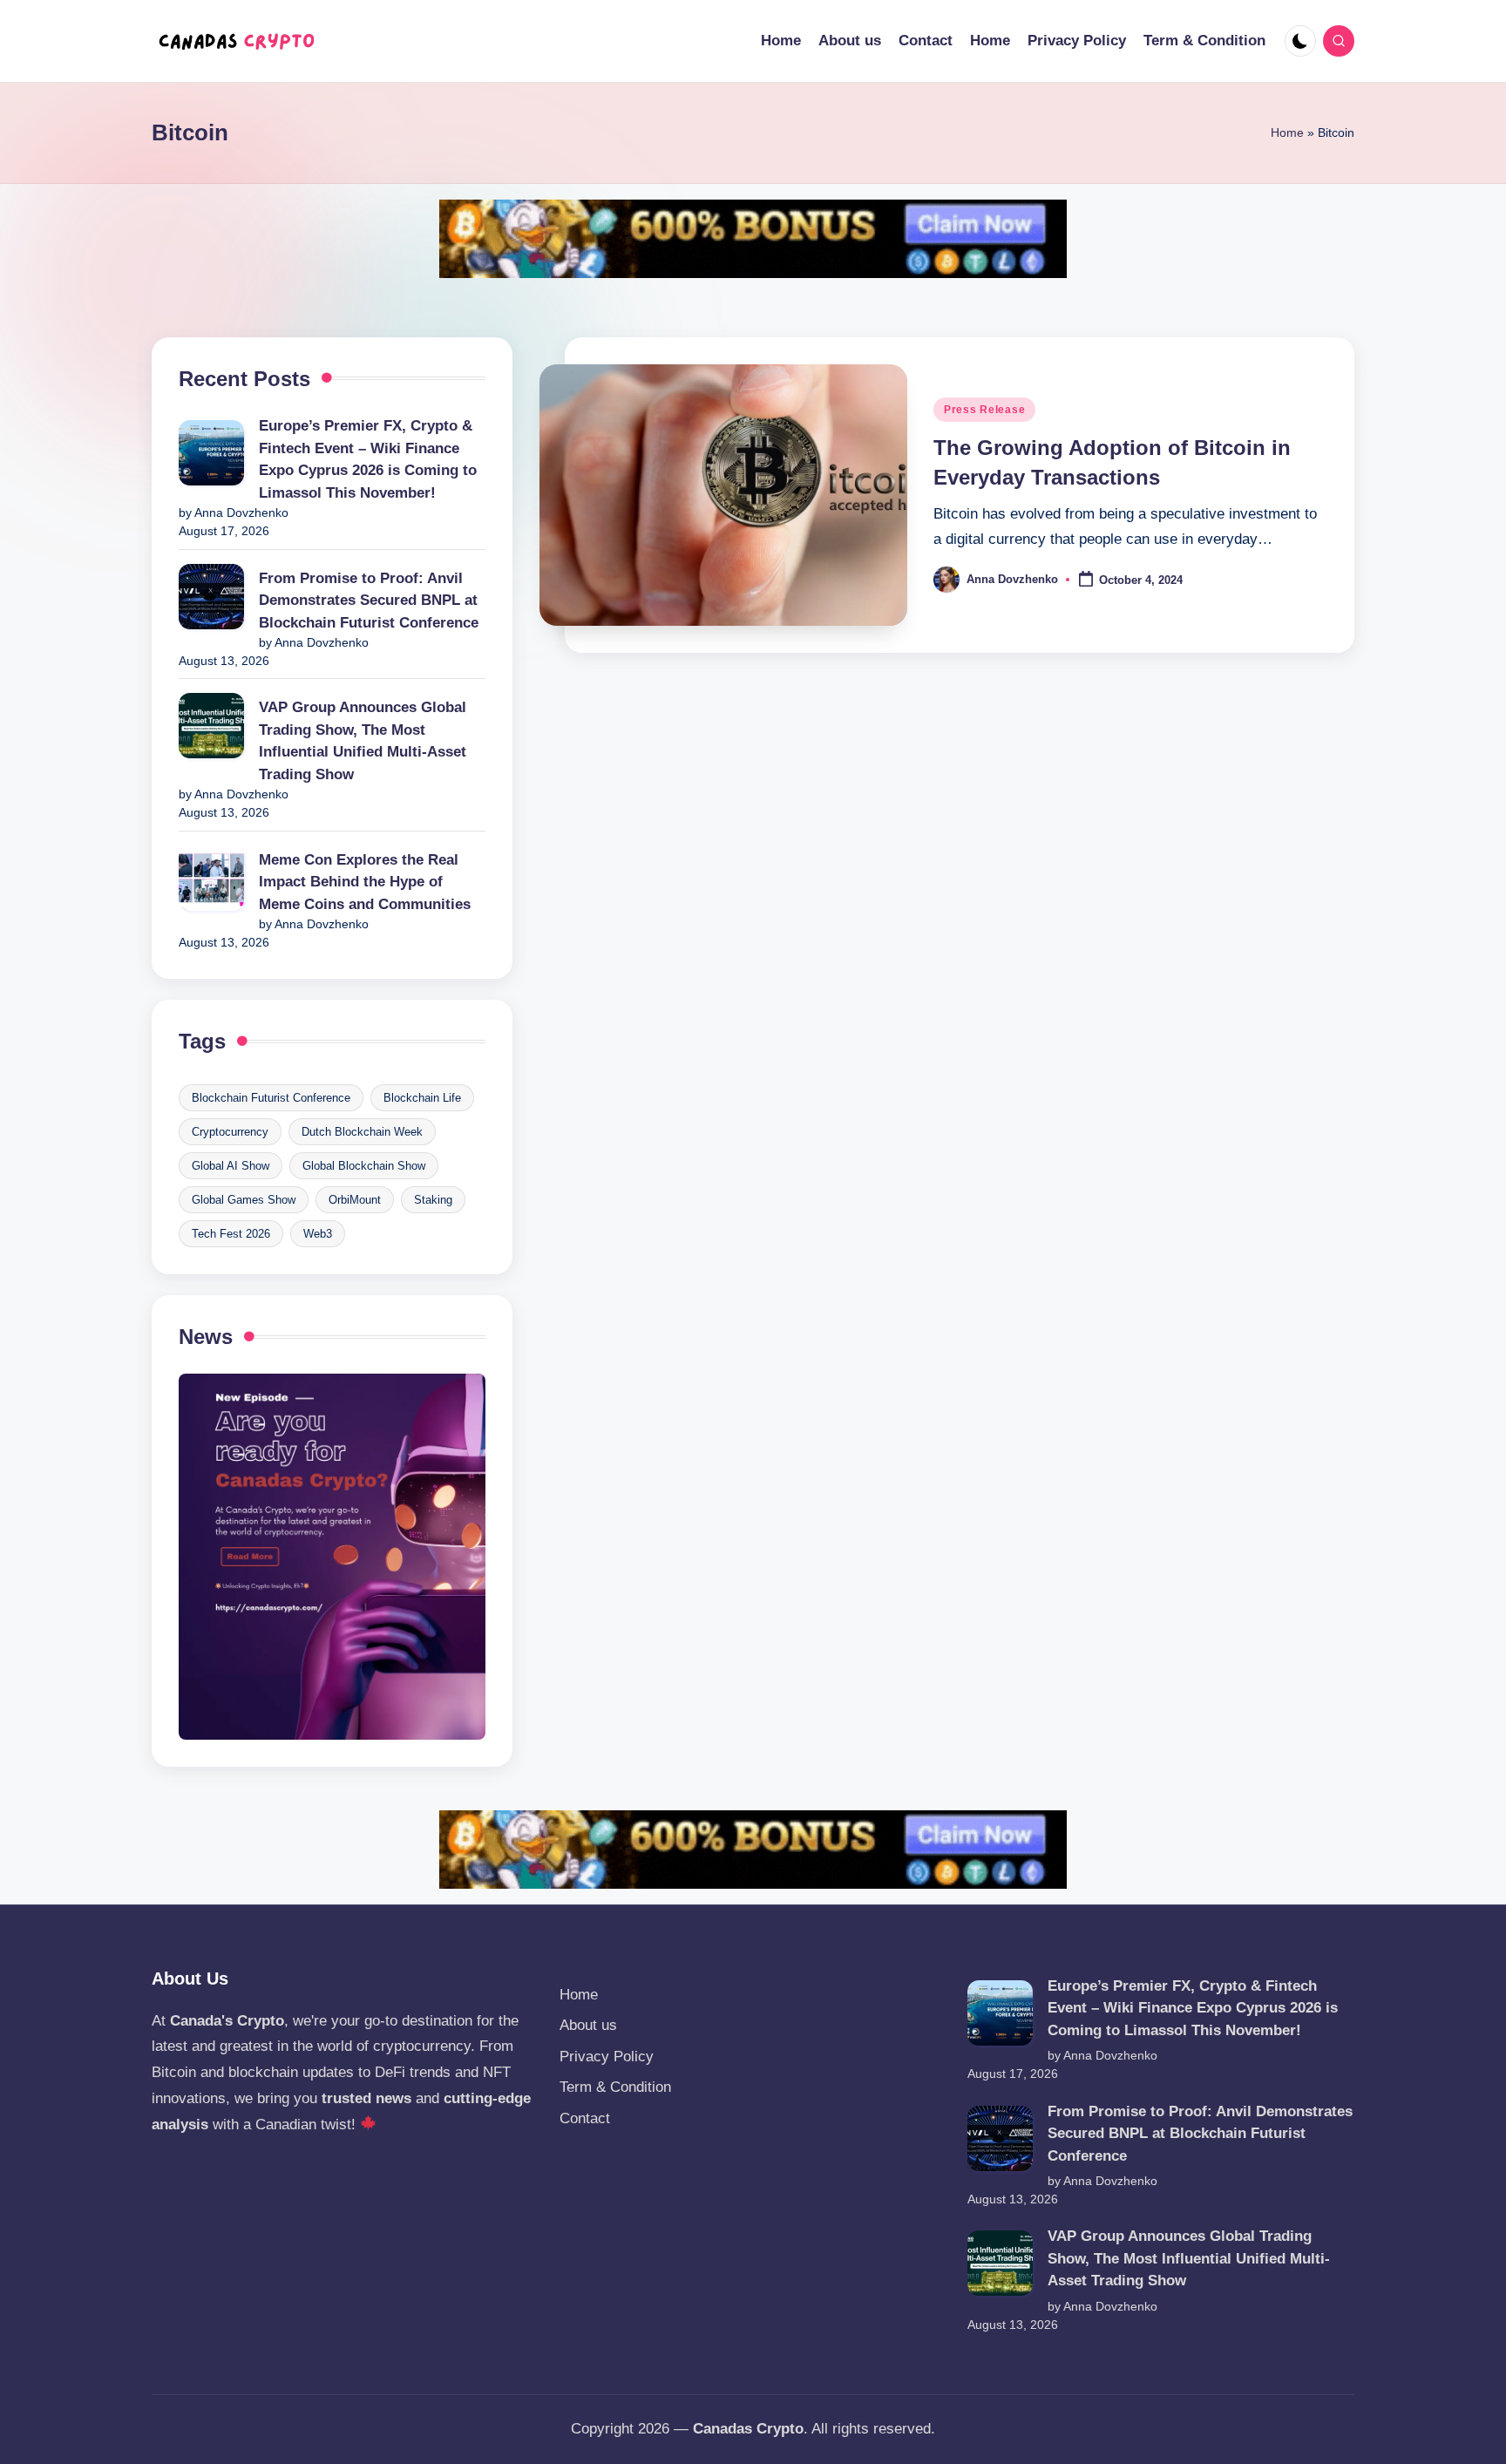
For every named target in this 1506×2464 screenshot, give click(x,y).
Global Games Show (244, 1200)
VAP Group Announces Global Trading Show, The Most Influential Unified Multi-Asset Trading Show (363, 741)
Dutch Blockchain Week (362, 1132)
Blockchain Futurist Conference (271, 1098)
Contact (585, 2118)
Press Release (984, 410)
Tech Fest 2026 (231, 1234)
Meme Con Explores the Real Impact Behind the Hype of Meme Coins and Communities (365, 882)
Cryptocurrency (230, 1132)
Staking (433, 1200)
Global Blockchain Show (364, 1166)
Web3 (318, 1234)
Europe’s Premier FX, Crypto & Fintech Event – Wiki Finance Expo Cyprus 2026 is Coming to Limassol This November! (368, 459)
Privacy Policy (607, 2057)
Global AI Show (231, 1166)
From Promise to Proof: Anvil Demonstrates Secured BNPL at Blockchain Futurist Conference (369, 601)
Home (1287, 132)
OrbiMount (355, 1200)
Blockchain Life (422, 1098)
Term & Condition (615, 2087)
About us (588, 2025)
